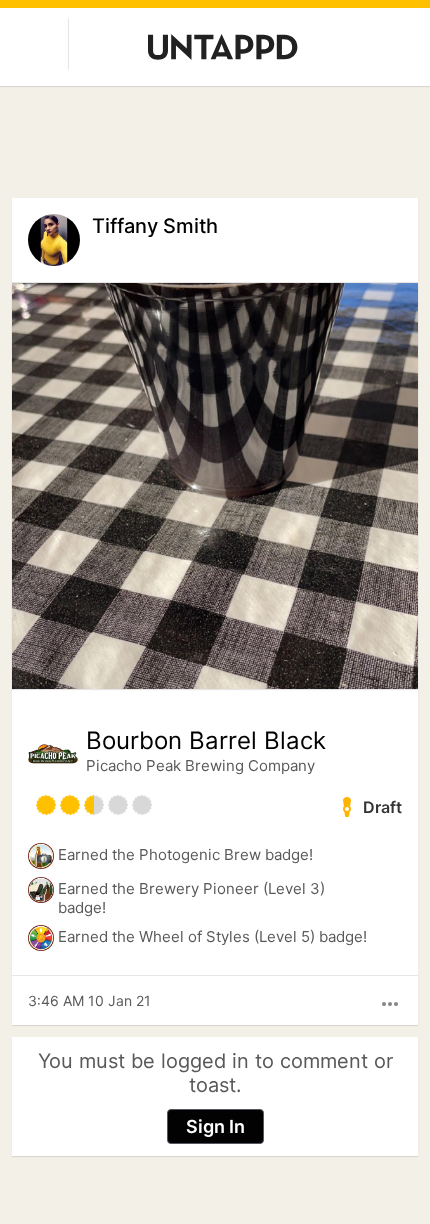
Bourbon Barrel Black (206, 741)
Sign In (215, 1126)
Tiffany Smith (155, 226)
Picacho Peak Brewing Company (200, 765)
